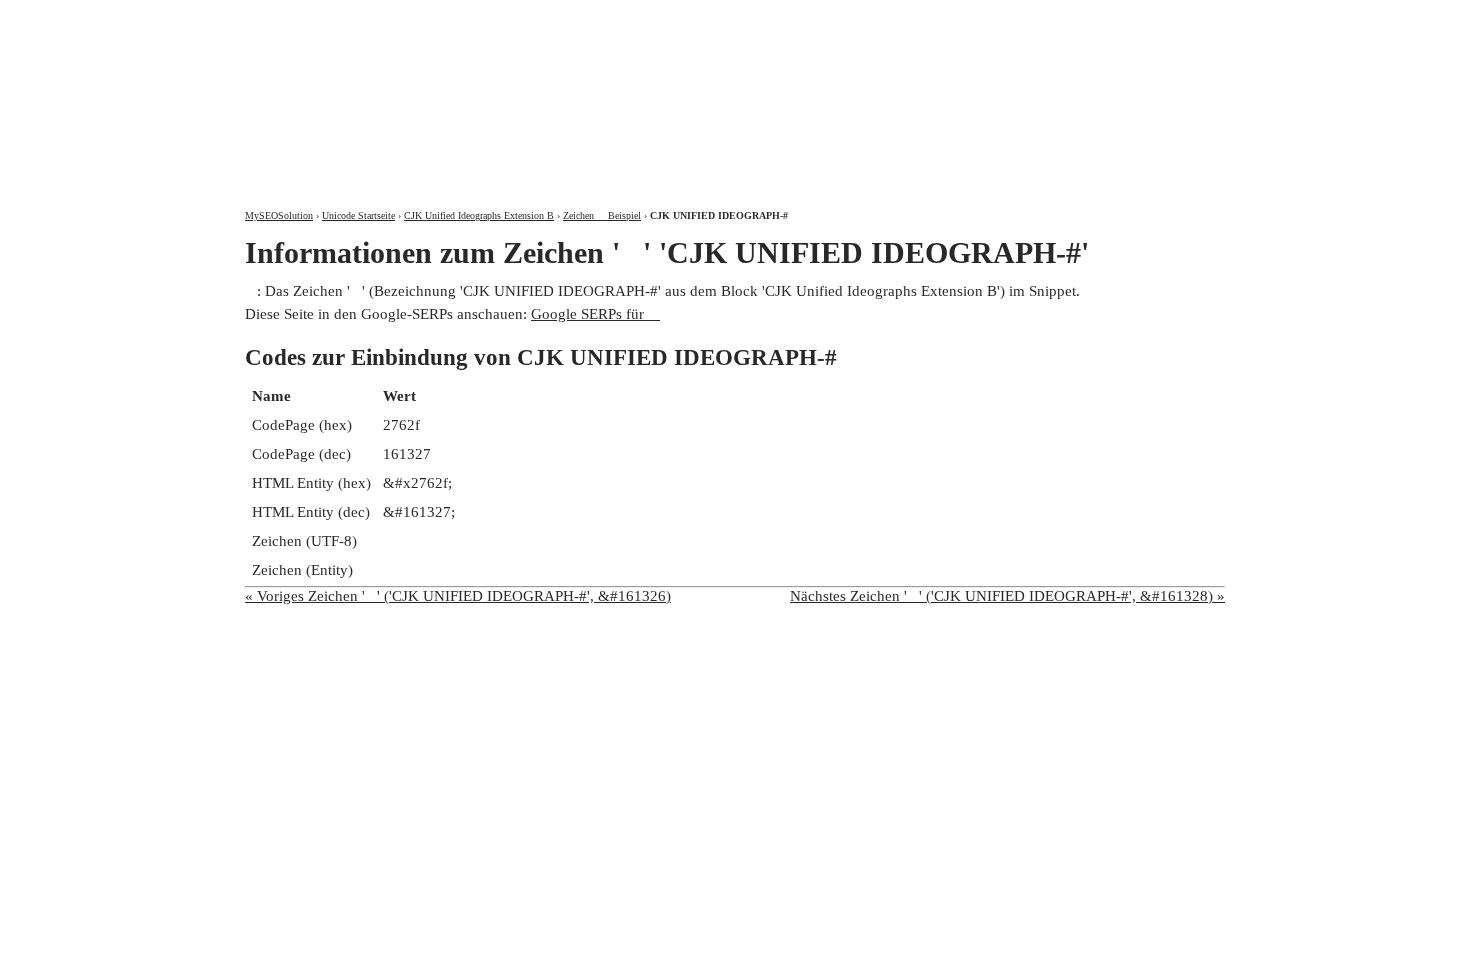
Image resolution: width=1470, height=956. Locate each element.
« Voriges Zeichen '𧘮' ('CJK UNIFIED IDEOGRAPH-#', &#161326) (458, 596)
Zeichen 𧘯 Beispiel (602, 215)
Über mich (961, 17)
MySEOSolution (279, 215)
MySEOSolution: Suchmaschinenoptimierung (480, 90)
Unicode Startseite (358, 215)
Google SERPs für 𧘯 (595, 314)
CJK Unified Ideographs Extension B (479, 215)
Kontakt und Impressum (1118, 17)
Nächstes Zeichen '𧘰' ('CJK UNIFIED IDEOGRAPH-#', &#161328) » (1007, 596)
